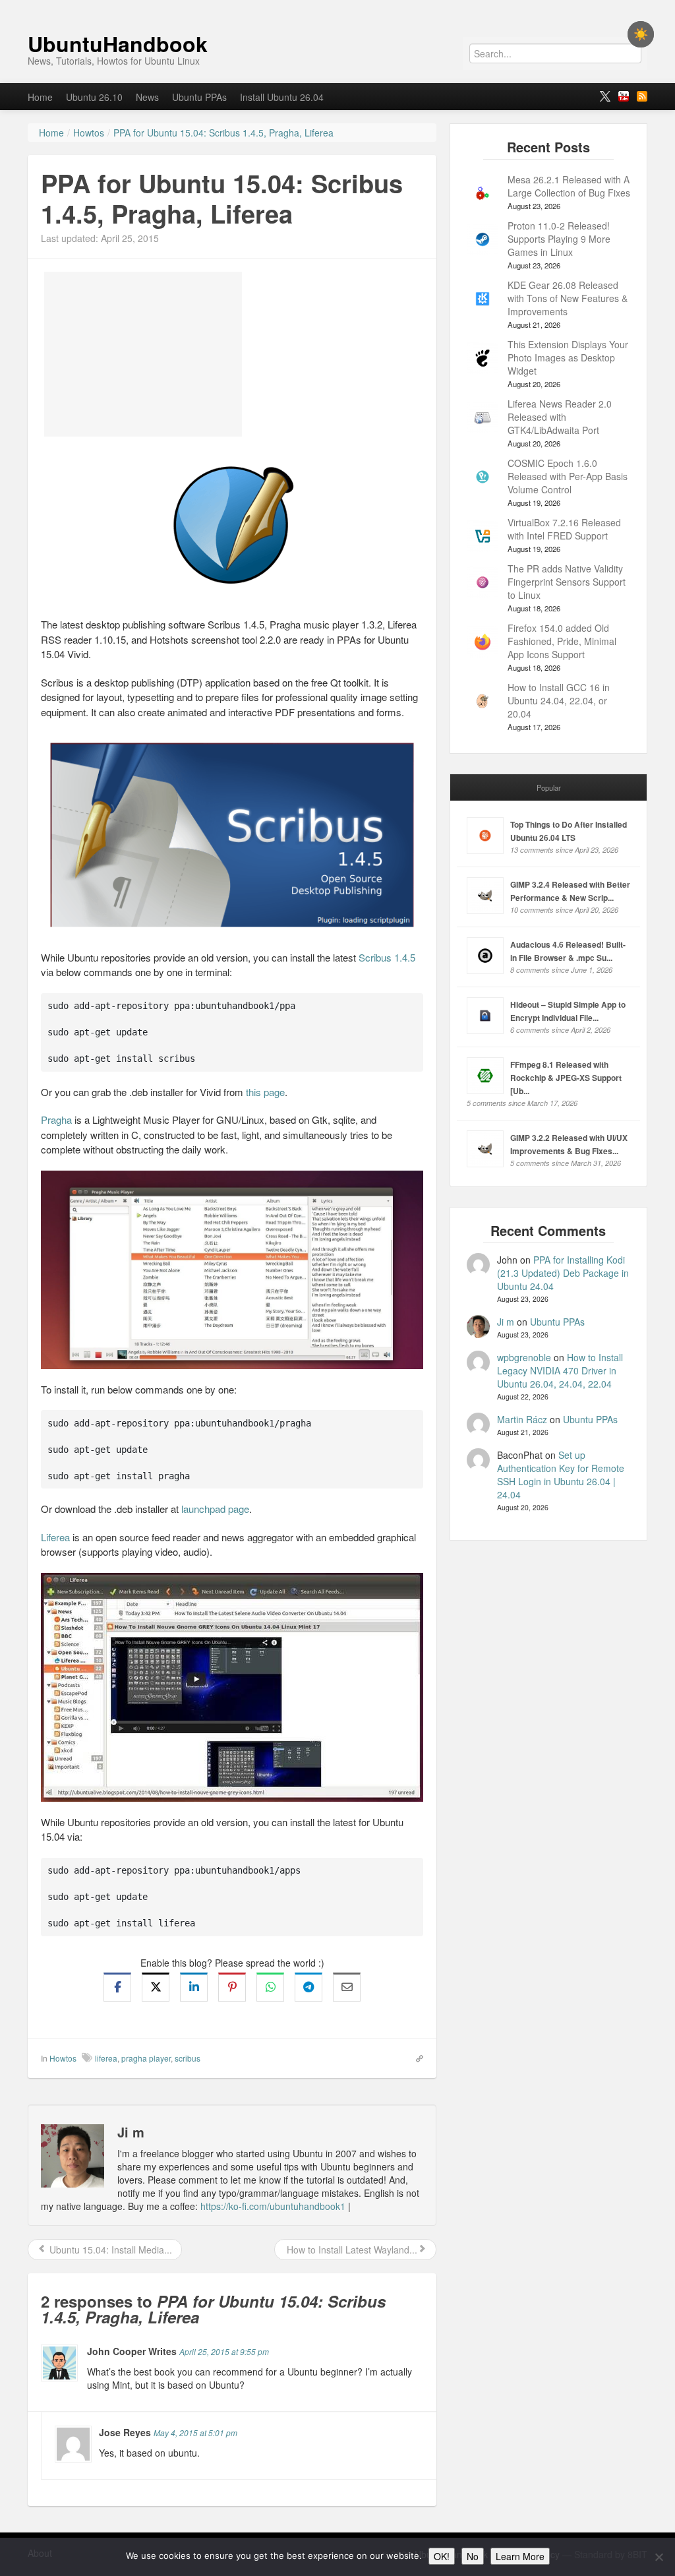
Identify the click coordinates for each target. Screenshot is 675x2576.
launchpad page (215, 1509)
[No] (659, 2557)
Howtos (63, 2058)
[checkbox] (641, 34)
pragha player (146, 2058)
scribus (188, 2058)
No (473, 2556)
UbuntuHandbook (118, 44)
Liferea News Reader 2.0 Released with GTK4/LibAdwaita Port (560, 417)
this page (265, 1092)
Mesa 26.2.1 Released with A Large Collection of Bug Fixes (569, 186)
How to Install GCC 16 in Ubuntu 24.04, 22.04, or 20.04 (559, 700)
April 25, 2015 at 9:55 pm (224, 2351)
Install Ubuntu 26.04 (282, 97)
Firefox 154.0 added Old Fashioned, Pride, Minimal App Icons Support (562, 641)
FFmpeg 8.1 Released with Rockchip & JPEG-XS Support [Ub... (566, 1078)
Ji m (506, 1322)
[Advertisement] (143, 354)
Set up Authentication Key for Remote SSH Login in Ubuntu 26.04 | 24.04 (561, 1475)
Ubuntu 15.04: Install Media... (109, 2250)
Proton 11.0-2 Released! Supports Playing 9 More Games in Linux (559, 239)
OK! (442, 2556)
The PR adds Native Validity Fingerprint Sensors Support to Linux (567, 582)
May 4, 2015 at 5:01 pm (195, 2433)
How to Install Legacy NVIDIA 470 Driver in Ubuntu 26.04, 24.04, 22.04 (560, 1370)
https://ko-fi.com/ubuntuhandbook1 (273, 2206)
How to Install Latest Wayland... (351, 2250)
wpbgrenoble (524, 1357)
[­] (337, 7)
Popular (549, 787)
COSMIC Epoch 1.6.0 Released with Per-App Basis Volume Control (568, 476)
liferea (106, 2058)
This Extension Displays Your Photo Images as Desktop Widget (568, 357)
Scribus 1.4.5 (387, 957)
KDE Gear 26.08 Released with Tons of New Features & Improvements (568, 298)
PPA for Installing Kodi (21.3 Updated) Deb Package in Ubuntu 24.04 (563, 1273)
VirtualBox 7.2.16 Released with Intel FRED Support (564, 529)
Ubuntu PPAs (199, 97)
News (147, 97)
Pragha (56, 1119)
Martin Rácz (522, 1419)
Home (40, 97)
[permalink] (415, 2058)
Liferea (55, 1537)
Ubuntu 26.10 (94, 97)
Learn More (520, 2556)
